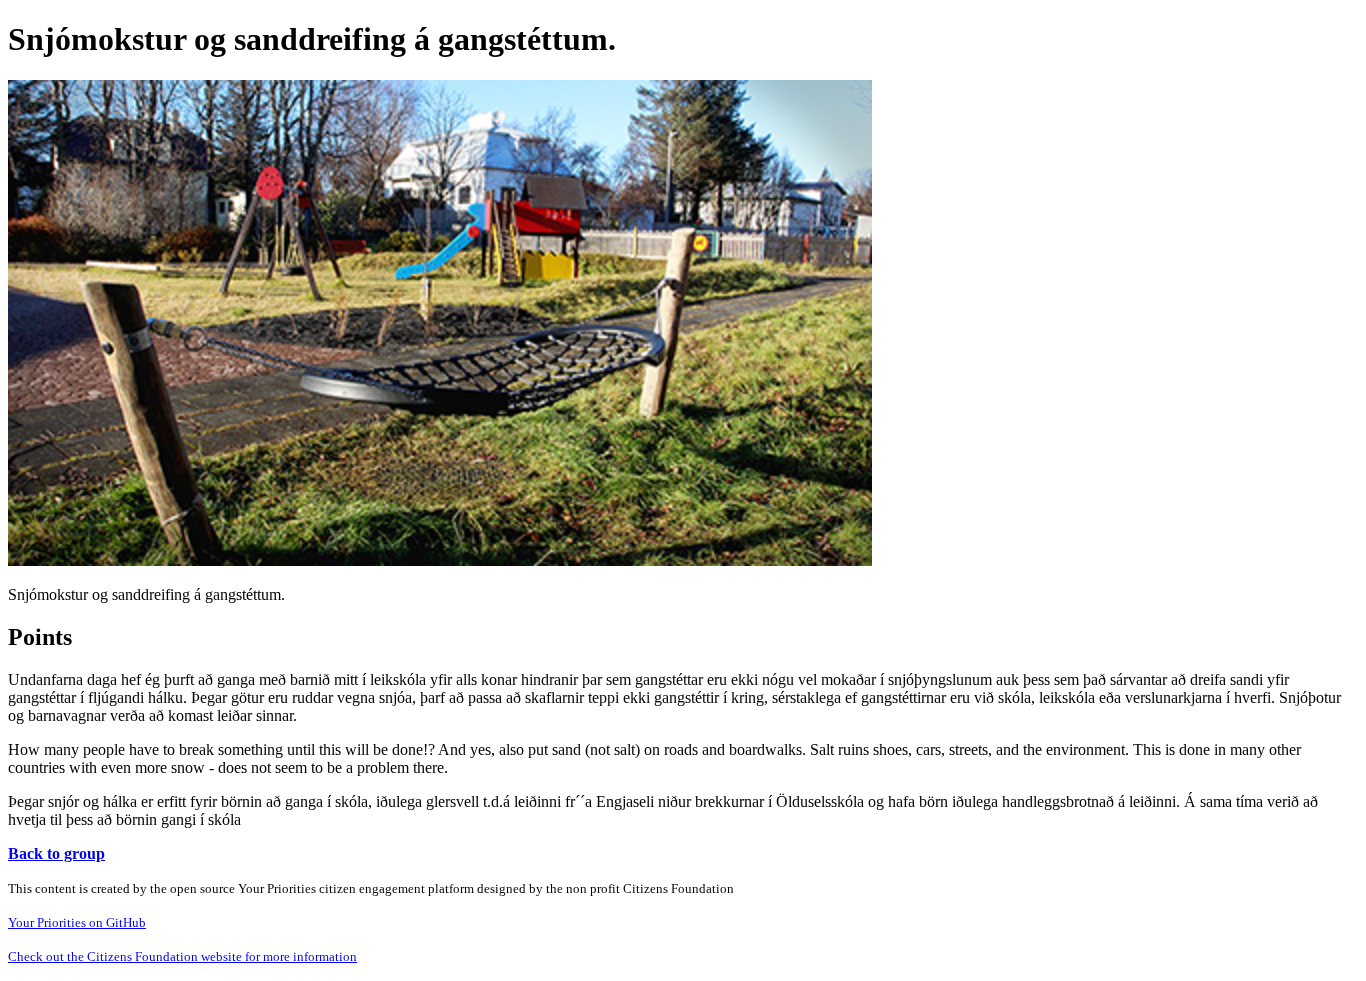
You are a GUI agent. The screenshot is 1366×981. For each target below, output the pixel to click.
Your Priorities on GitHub (77, 922)
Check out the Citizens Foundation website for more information (182, 956)
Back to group (56, 853)
